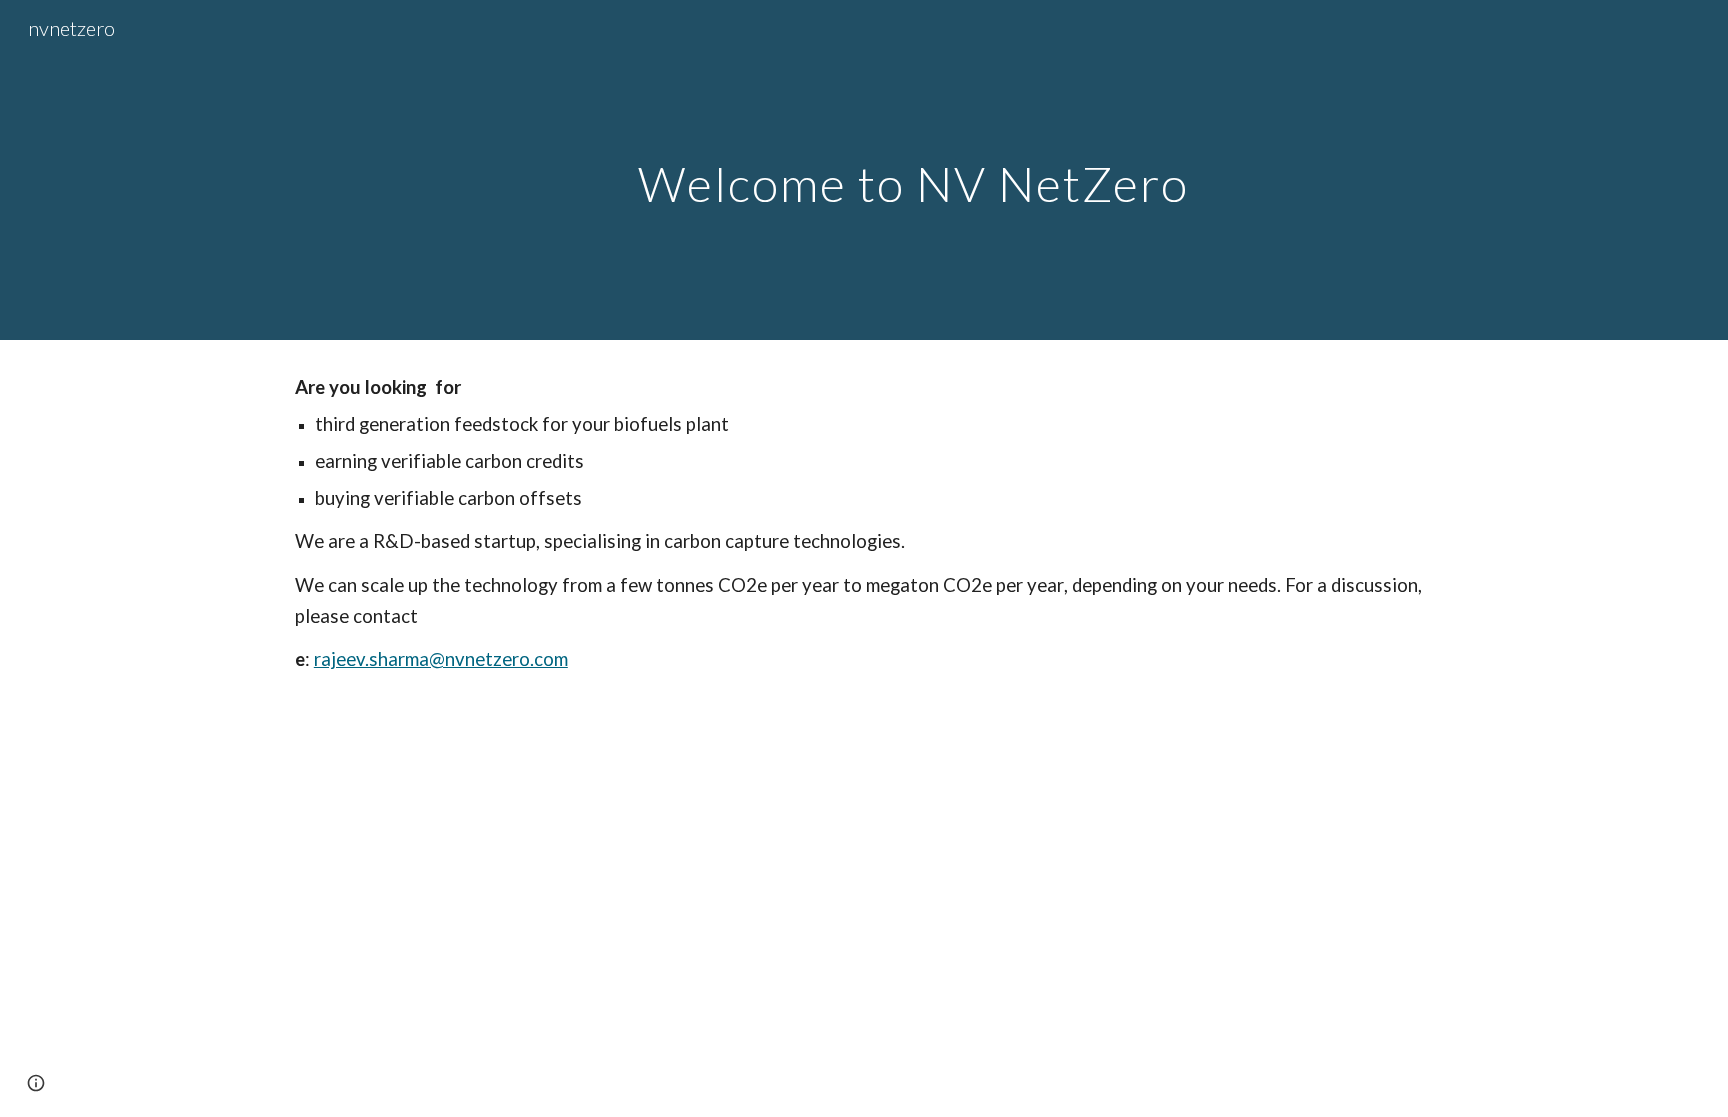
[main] (913, 169)
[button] (36, 1083)
